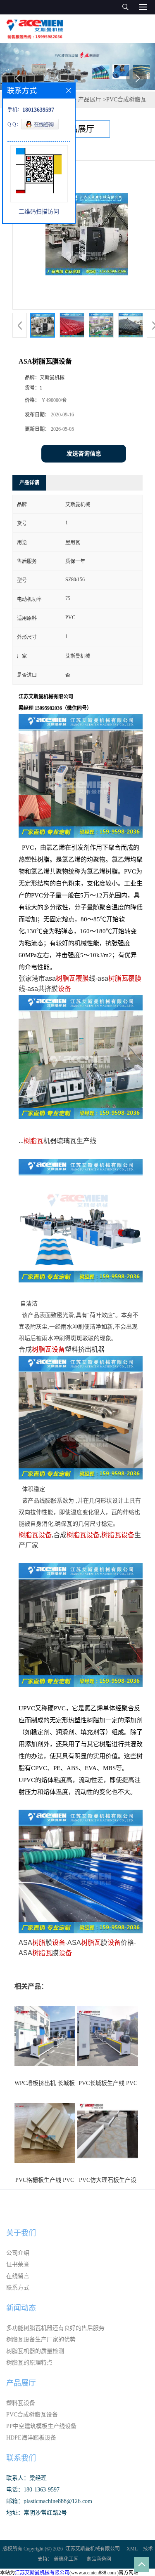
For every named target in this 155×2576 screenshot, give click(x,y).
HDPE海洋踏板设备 (31, 2438)
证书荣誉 (18, 2265)
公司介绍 (18, 2253)
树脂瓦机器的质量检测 (35, 2351)
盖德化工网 (66, 2559)
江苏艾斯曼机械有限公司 (93, 2549)
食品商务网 (99, 2559)
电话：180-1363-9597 (33, 2490)
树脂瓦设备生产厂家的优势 (41, 2340)
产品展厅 (90, 100)
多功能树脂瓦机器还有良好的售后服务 (55, 2328)
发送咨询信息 (84, 454)
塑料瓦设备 (21, 2403)
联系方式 (18, 2288)
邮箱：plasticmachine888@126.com (49, 2501)
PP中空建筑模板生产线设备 (41, 2426)
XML (132, 2549)
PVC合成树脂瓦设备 (32, 2415)
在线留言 (18, 2276)
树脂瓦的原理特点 (29, 2363)
